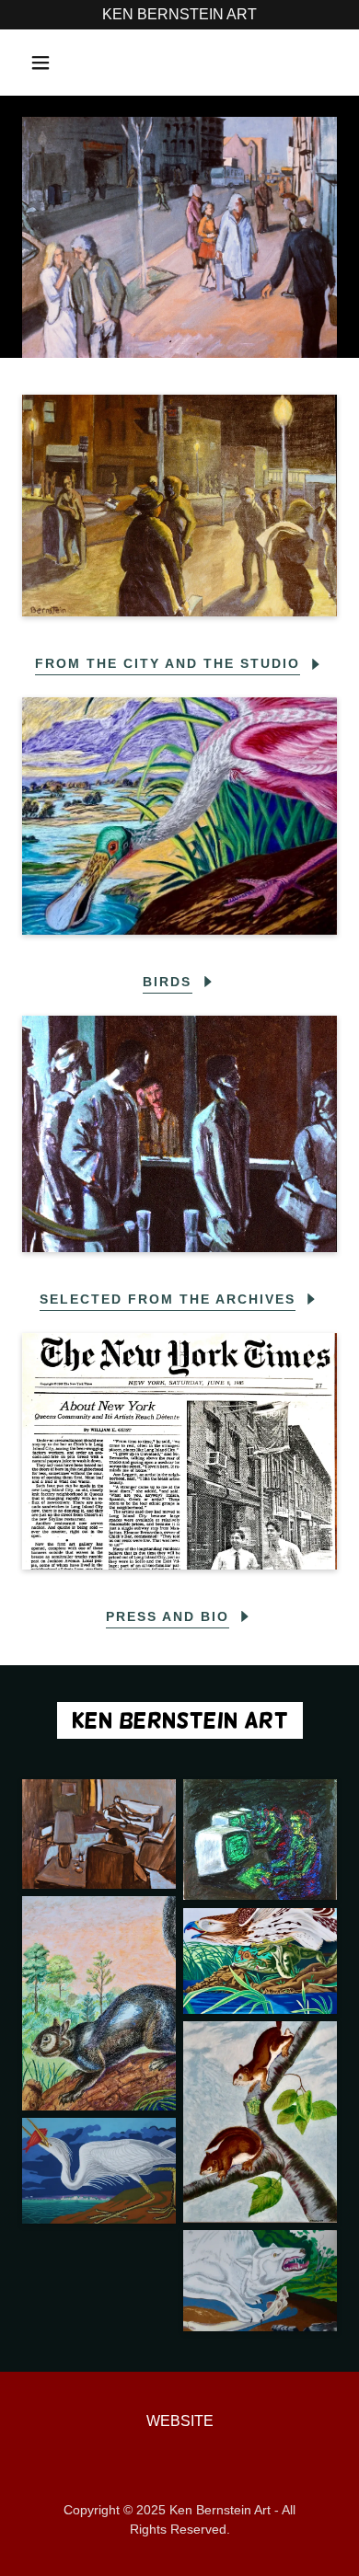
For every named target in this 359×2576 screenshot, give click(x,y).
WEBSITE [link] (180, 2421)
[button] (41, 63)
